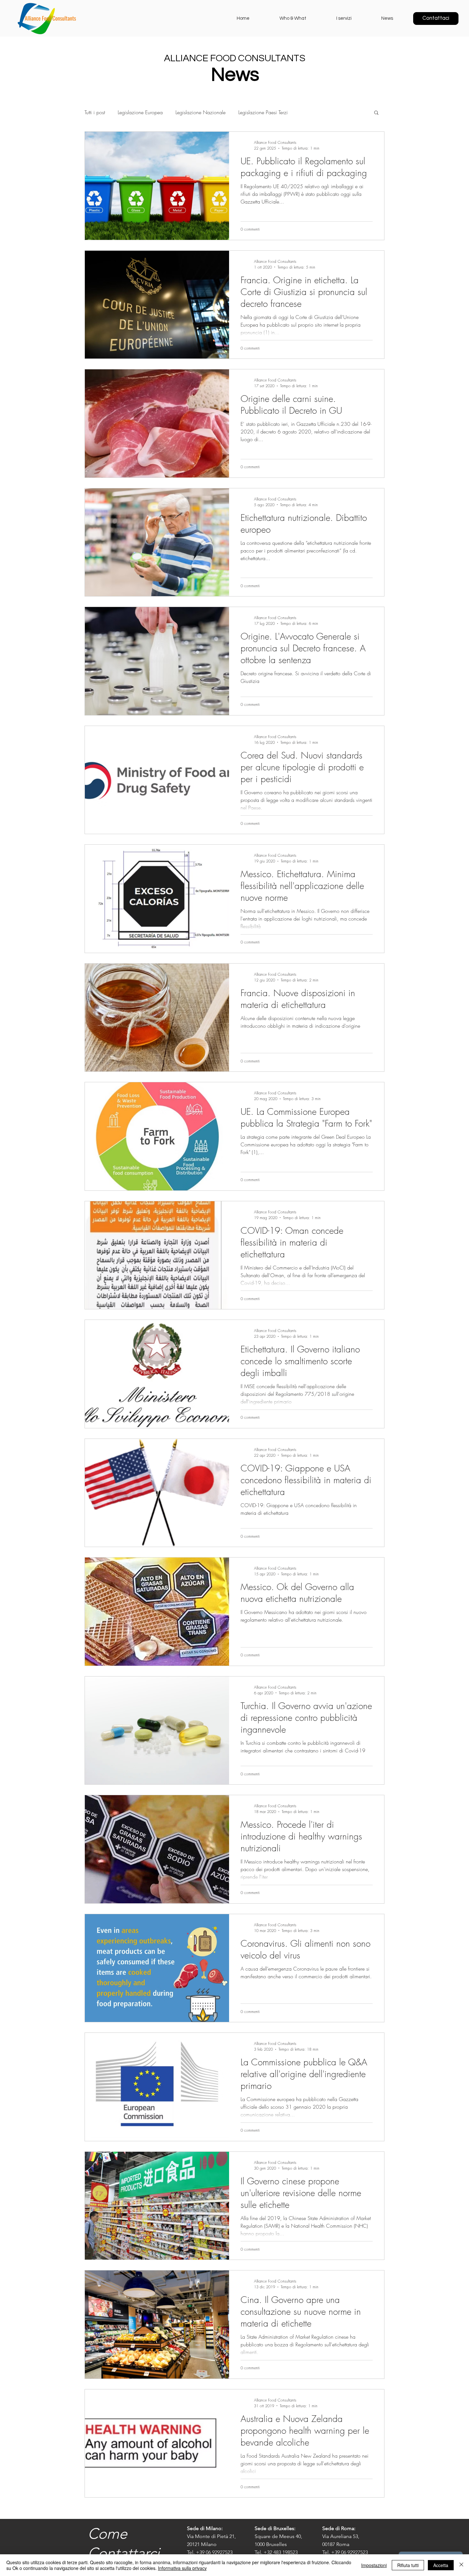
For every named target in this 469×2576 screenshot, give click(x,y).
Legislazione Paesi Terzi (263, 112)
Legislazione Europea (140, 112)
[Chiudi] (461, 2565)
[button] (376, 113)
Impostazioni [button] (374, 2565)
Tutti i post (95, 112)
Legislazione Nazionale (201, 112)
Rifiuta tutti (408, 2565)
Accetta (441, 2565)
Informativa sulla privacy (182, 2568)
